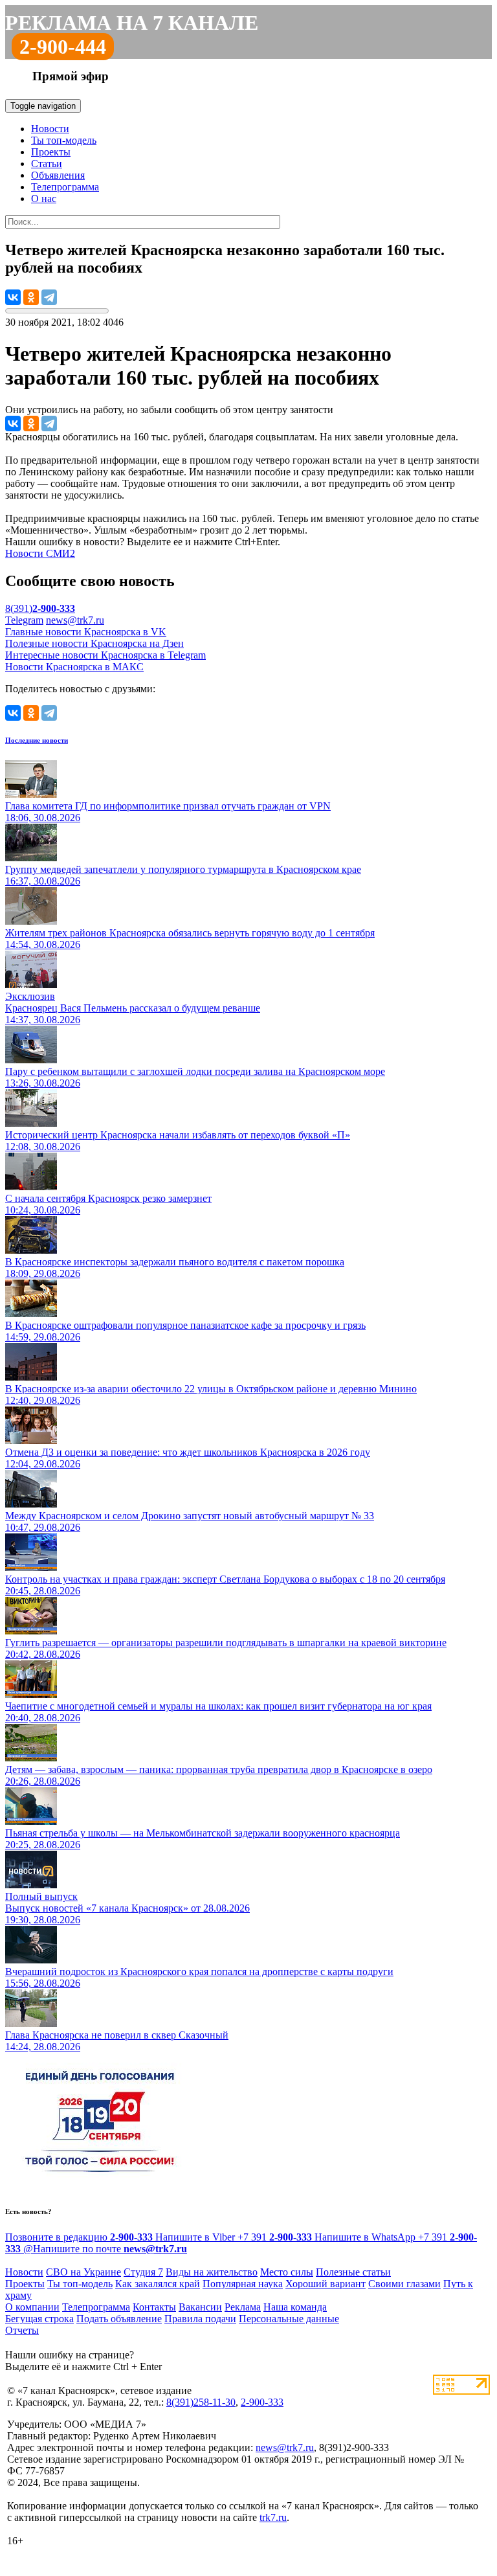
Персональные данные (289, 2319)
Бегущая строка (39, 2319)
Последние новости (37, 740)
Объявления (58, 175)
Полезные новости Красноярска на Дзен (94, 643)
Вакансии (200, 2307)
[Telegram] (49, 297)
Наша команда (295, 2307)
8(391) (40, 608)
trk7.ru (273, 2517)
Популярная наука (243, 2284)
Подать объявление (119, 2319)
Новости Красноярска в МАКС (74, 667)
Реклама (243, 2307)
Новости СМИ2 (40, 553)
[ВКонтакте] (13, 297)
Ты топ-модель (64, 140)
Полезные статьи (353, 2272)
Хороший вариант (326, 2284)
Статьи (47, 164)
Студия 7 (143, 2272)
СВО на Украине (83, 2272)
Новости (50, 129)
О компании (32, 2307)
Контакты (154, 2307)
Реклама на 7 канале (132, 23)
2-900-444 (63, 47)
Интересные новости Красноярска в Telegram (105, 655)
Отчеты (22, 2330)
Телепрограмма (65, 187)
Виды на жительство (212, 2272)
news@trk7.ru (75, 620)
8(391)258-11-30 (201, 2402)
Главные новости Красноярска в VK (86, 632)
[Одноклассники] (31, 297)
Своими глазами (404, 2284)
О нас (44, 198)
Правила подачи (200, 2319)
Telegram (24, 620)
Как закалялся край (158, 2284)
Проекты (51, 152)
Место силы (287, 2272)
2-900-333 (262, 2402)
